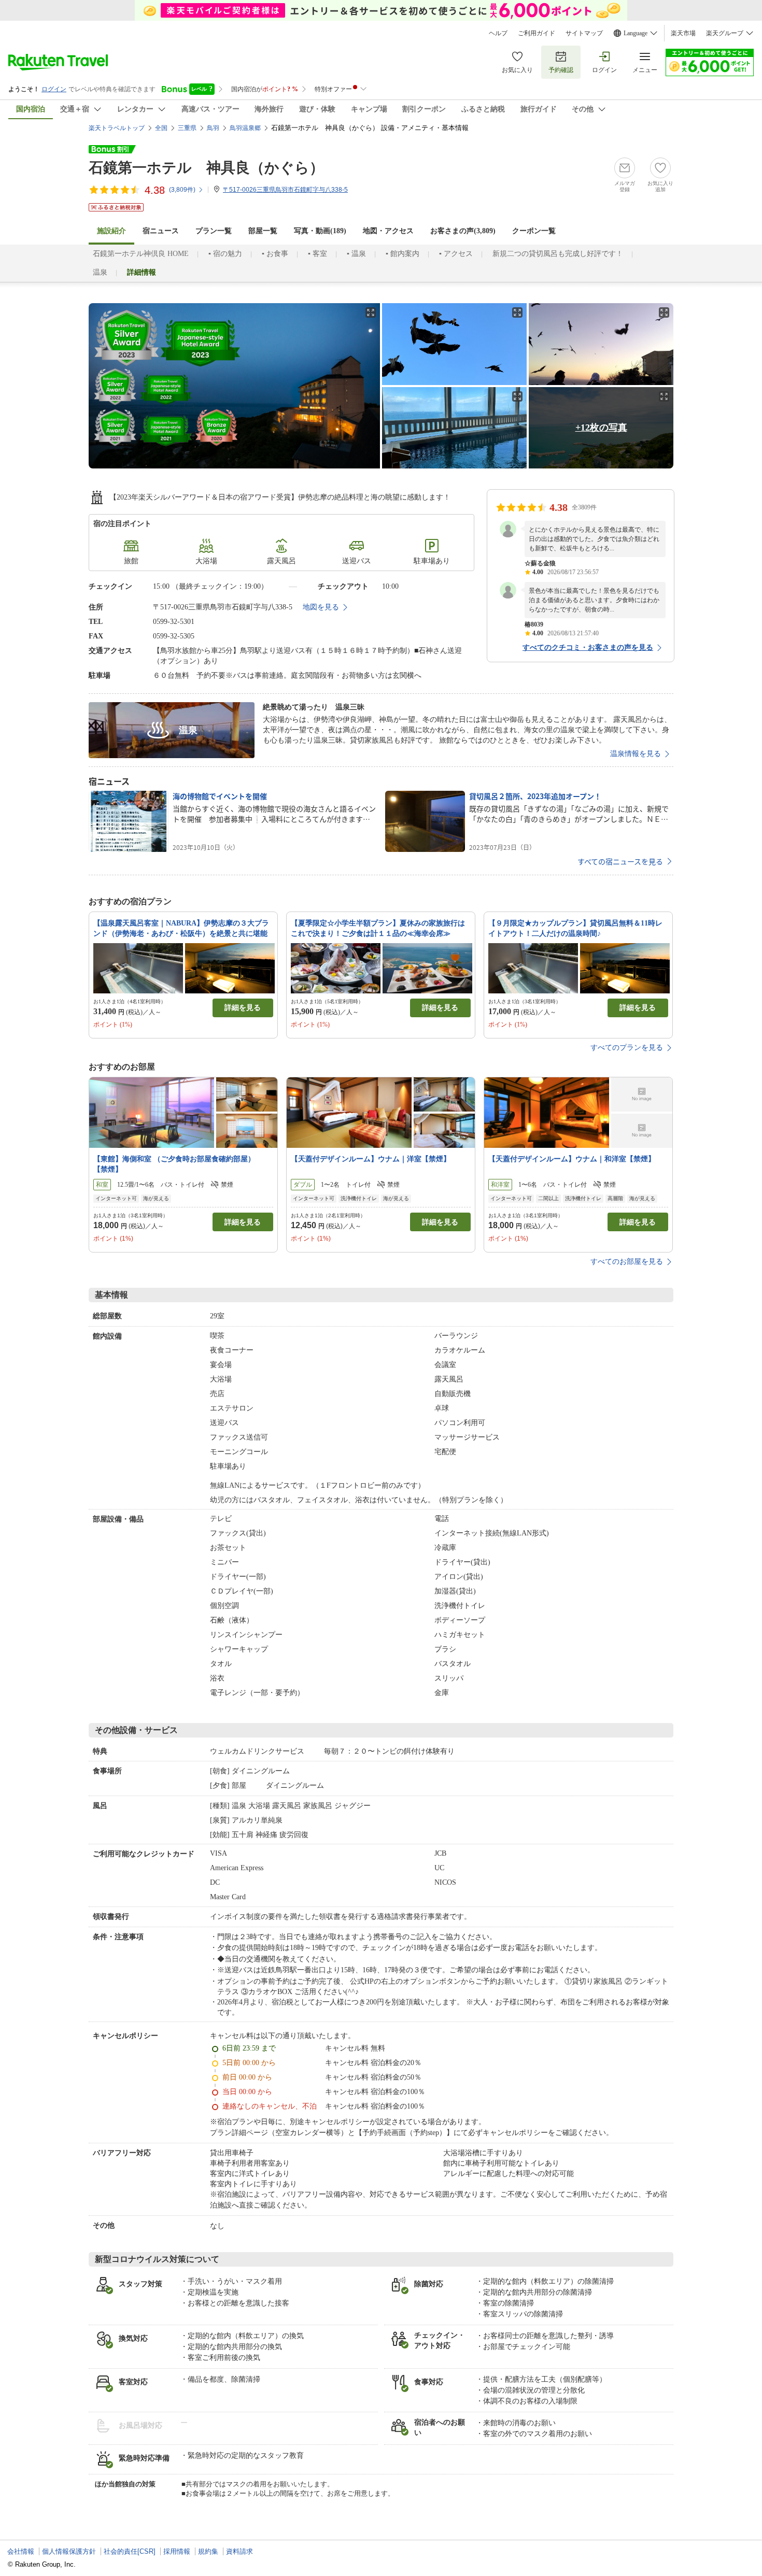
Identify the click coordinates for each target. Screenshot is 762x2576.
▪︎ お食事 (275, 254)
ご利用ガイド (537, 33)
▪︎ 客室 (317, 254)
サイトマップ (584, 33)
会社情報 (21, 2551)
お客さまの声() (463, 231)
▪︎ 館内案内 (403, 254)
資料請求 (239, 2551)
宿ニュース (161, 231)
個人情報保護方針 (69, 2551)
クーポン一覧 (534, 231)
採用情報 (177, 2551)
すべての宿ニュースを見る (620, 861)
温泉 (100, 272)
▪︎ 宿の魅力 (225, 254)
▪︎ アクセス (456, 254)
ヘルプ (498, 33)
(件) (182, 190)
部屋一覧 (263, 231)
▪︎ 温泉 (356, 254)
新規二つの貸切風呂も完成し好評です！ (558, 254)
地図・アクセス (388, 231)
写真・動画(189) (320, 231)
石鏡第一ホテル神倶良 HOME (141, 254)
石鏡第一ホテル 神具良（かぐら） (206, 168)
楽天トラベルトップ (117, 128)
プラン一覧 (214, 231)
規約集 (208, 2551)
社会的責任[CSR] (130, 2551)
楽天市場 (683, 33)
